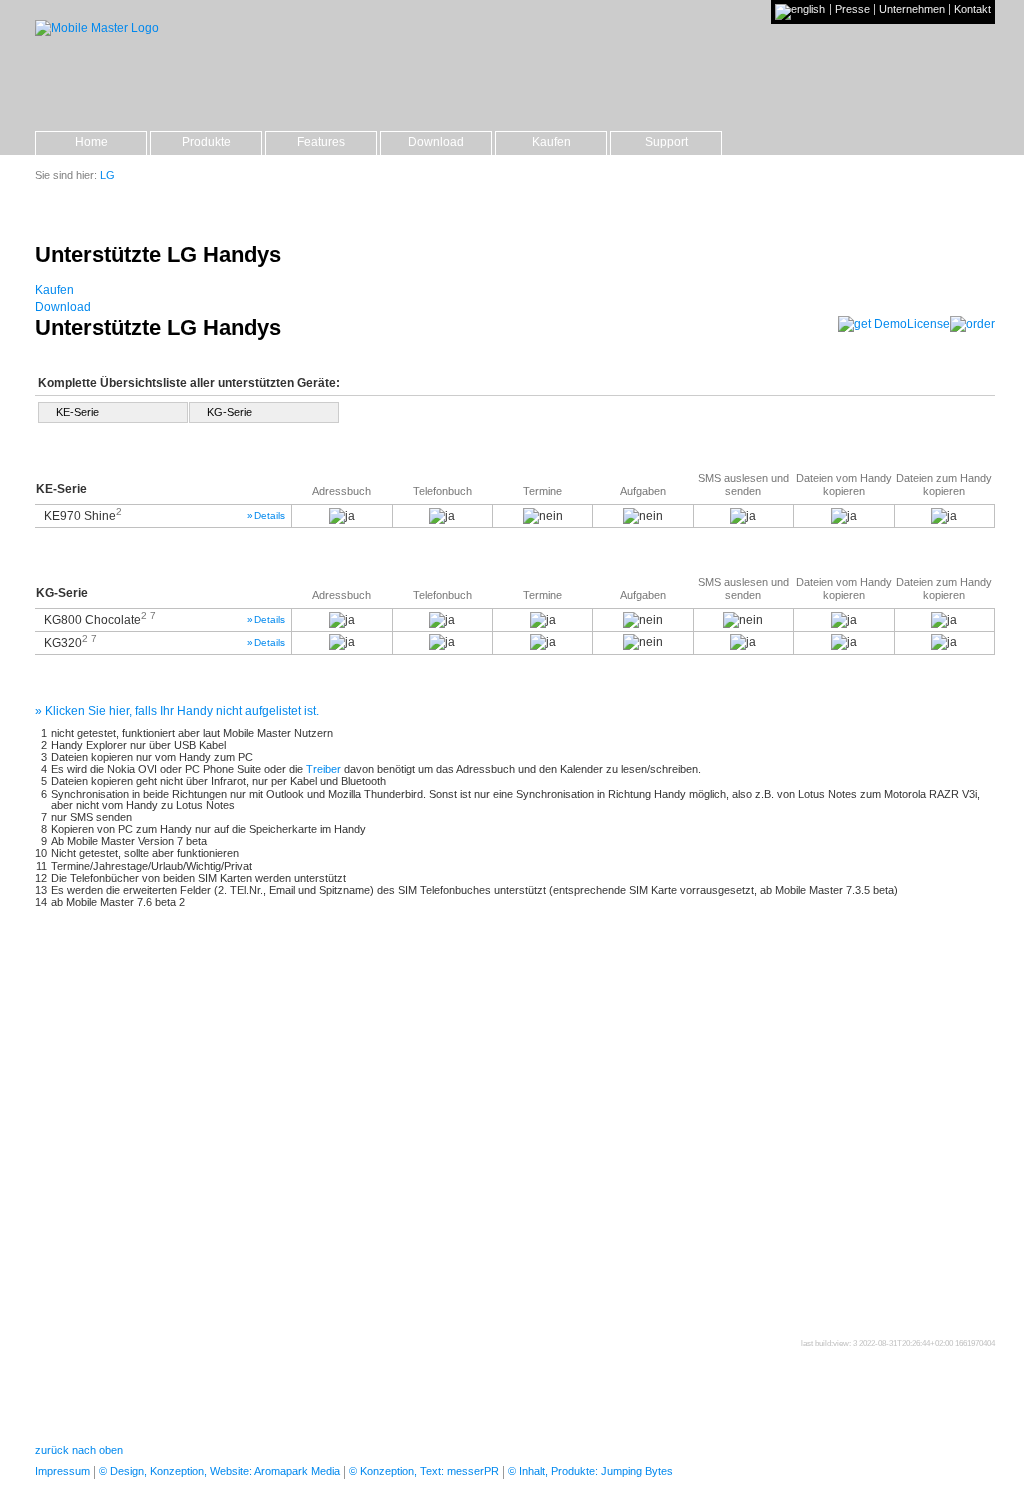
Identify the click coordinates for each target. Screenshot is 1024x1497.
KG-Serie (229, 412)
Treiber (323, 769)
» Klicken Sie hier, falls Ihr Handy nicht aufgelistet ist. (177, 711)
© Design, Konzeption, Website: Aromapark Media (219, 1471)
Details (266, 515)
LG (107, 175)
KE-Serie (77, 412)
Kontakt (972, 9)
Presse (852, 9)
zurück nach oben (79, 1450)
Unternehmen (912, 9)
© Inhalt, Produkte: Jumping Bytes (590, 1471)
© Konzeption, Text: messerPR (424, 1471)
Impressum (62, 1471)
